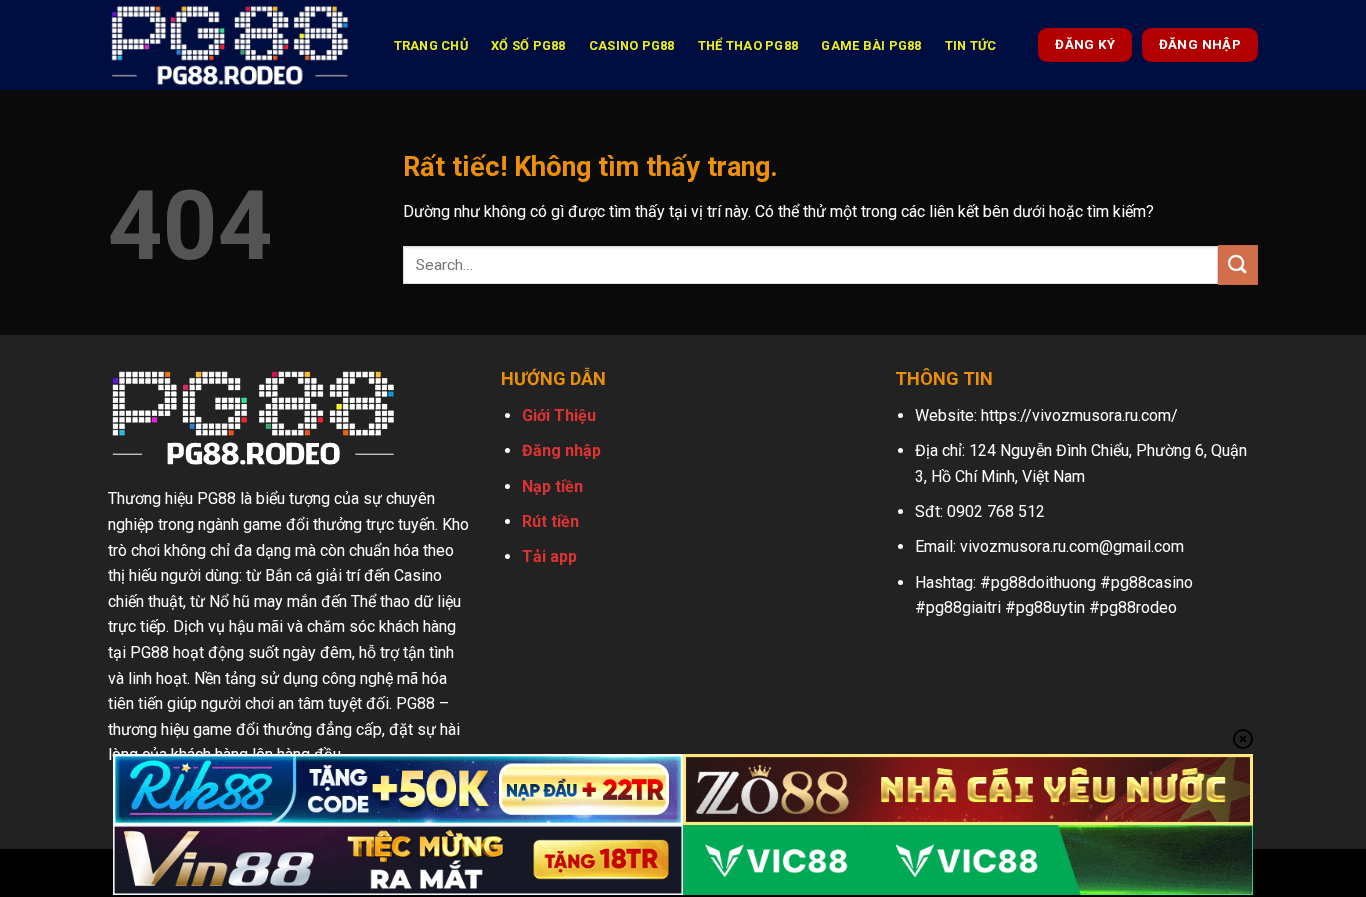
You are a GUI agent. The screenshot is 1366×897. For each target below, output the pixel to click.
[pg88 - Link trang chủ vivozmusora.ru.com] (230, 45)
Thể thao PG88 (748, 45)
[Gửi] (1238, 264)
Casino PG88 (632, 45)
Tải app (549, 556)
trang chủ (431, 45)
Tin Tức (971, 45)
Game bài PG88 (871, 45)
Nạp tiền (552, 486)
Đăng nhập (561, 450)
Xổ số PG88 (528, 45)
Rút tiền (550, 521)
